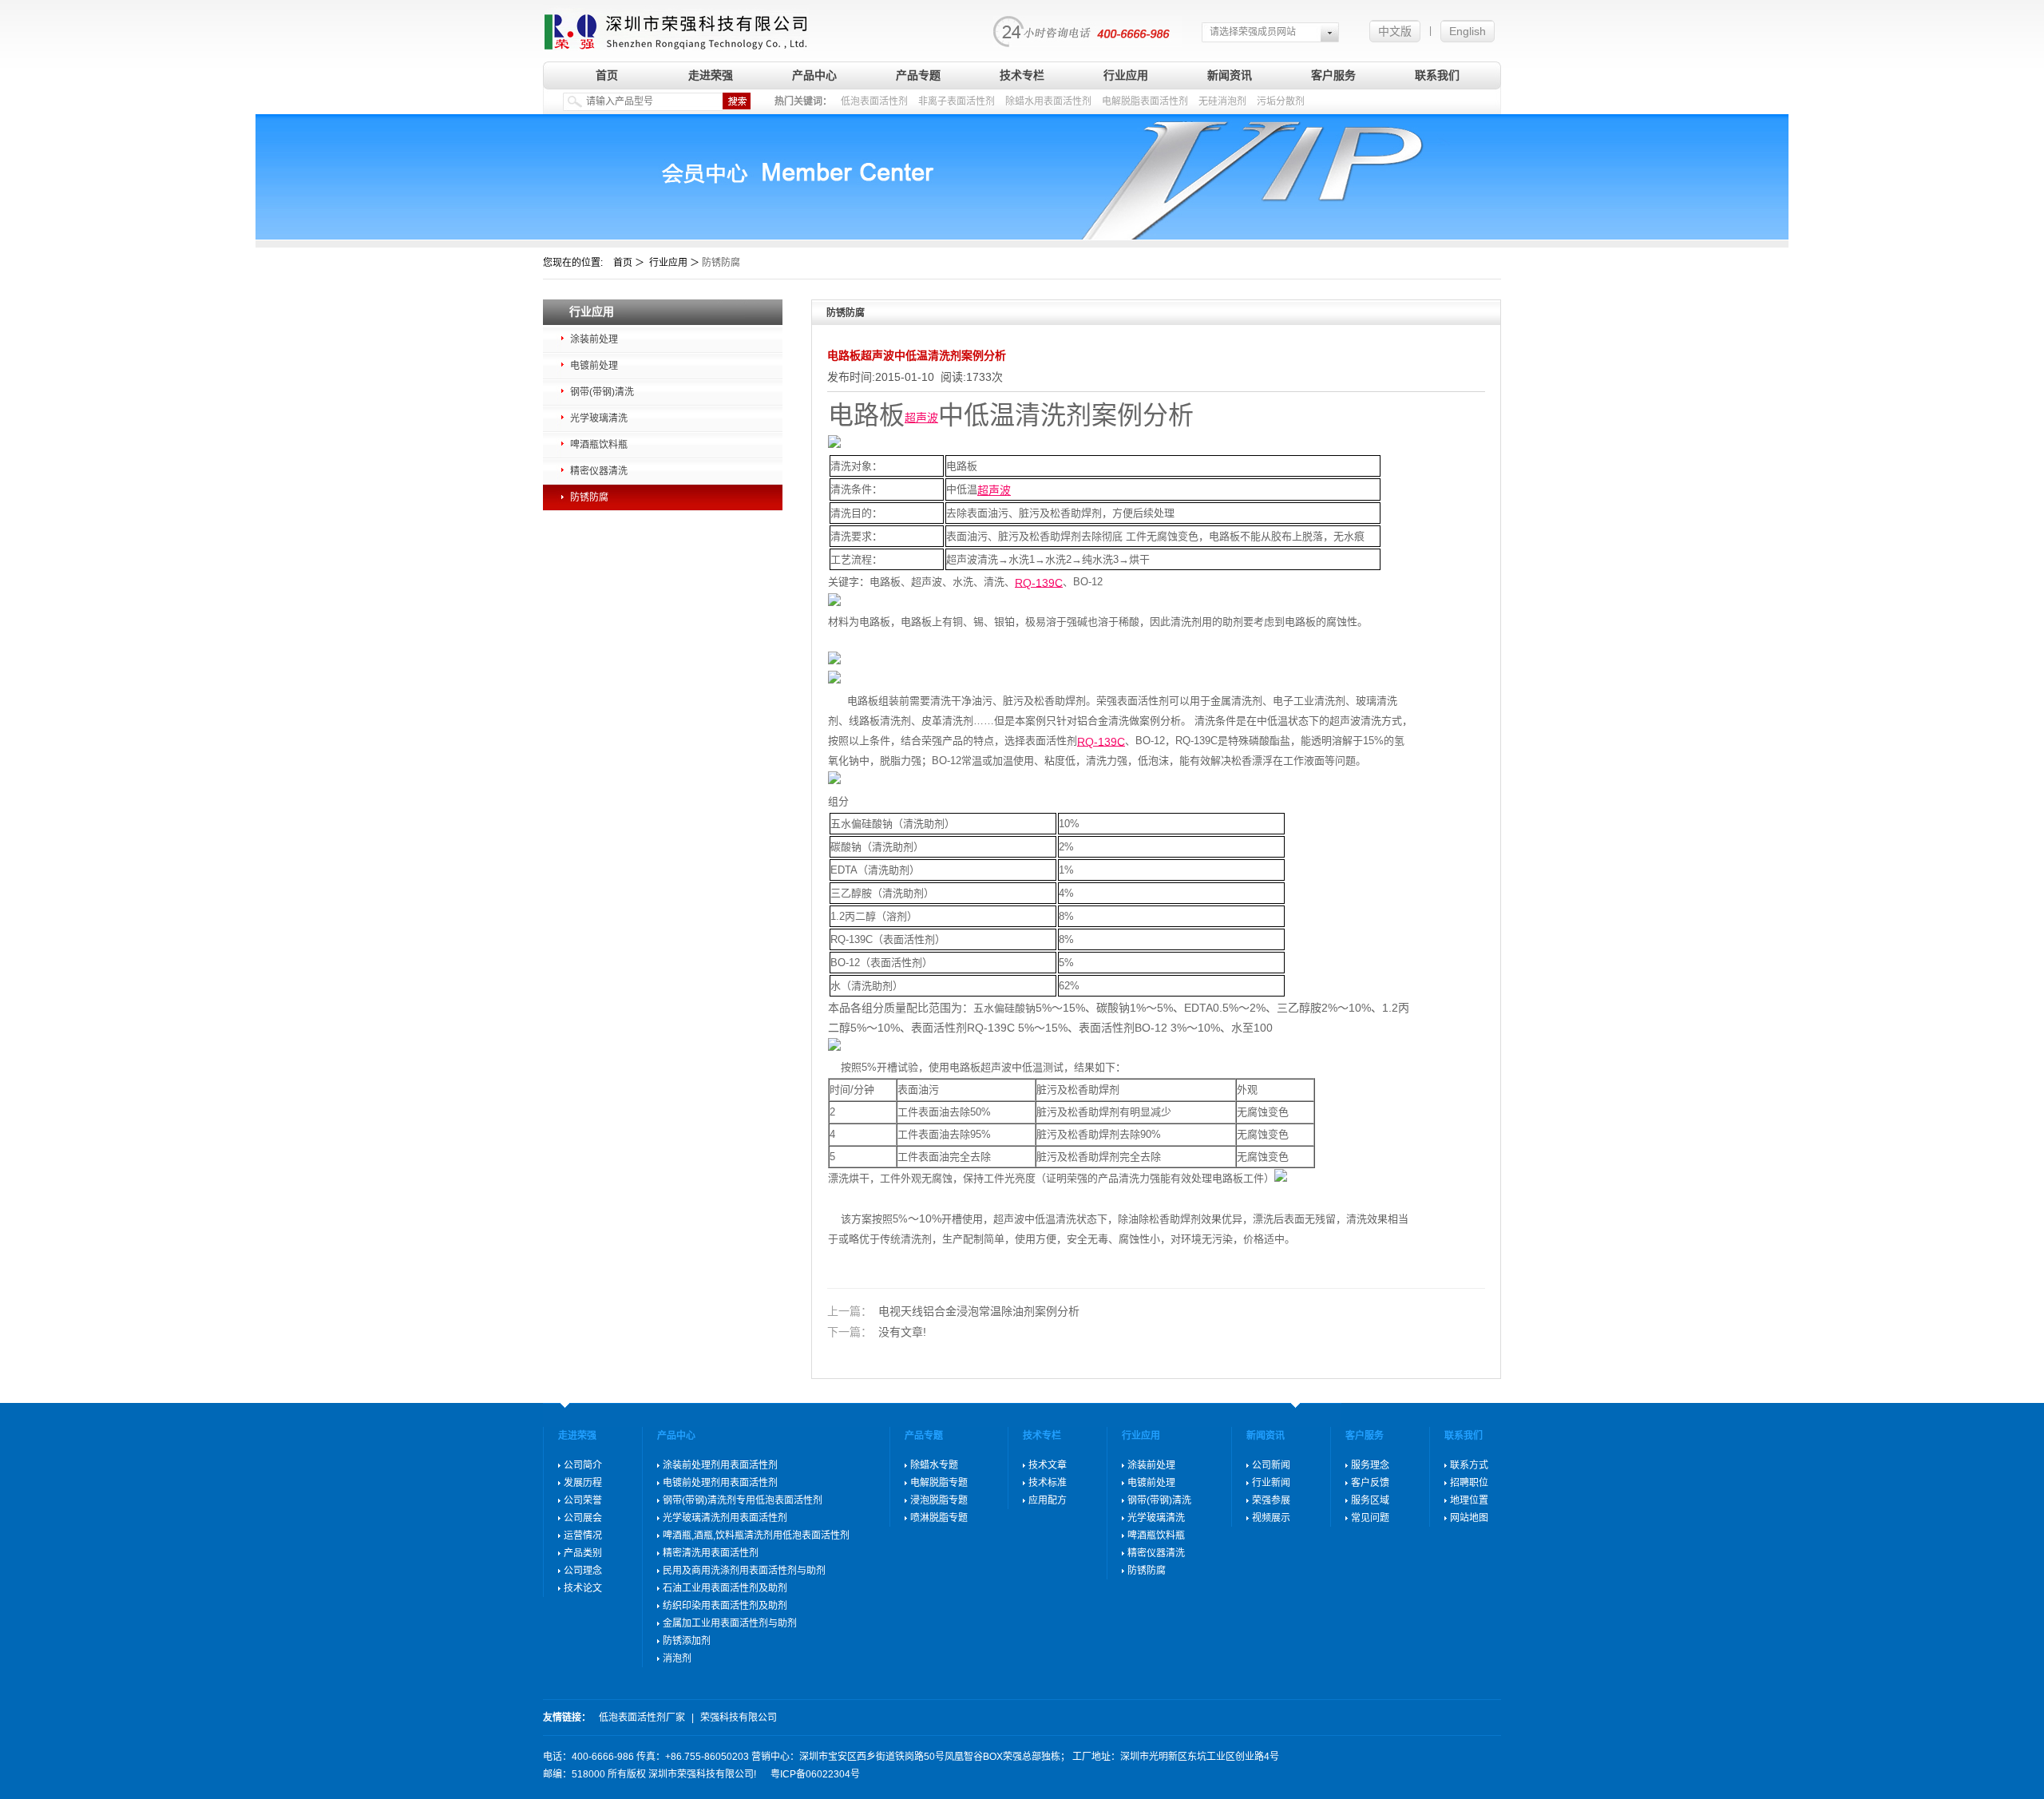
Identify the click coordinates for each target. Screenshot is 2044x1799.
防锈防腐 (589, 497)
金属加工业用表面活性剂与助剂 (730, 1623)
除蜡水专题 (934, 1465)
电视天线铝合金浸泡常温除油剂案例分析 (953, 1312)
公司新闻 (1271, 1465)
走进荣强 (711, 75)
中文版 (1395, 31)
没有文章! (877, 1332)
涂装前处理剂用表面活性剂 (720, 1465)
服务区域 (1370, 1500)
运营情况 (583, 1535)
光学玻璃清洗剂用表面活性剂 (725, 1518)
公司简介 (583, 1465)
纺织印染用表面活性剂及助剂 (725, 1606)
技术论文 (583, 1588)
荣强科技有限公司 (739, 1718)
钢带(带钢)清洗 (602, 392)
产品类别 (583, 1553)
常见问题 (1370, 1518)
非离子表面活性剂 (957, 101)
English (1468, 31)
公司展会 (583, 1518)
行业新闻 (1271, 1483)
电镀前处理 (594, 366)
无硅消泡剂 (1222, 101)
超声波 (921, 418)
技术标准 (1048, 1483)
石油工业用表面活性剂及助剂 (725, 1588)
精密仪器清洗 (599, 471)
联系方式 (1469, 1465)
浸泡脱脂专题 (939, 1500)
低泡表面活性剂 (874, 101)
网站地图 (1469, 1518)
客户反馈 (1370, 1483)
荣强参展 (1271, 1500)
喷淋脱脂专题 (939, 1518)
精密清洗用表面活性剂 (711, 1553)
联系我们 (1437, 75)
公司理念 (583, 1571)
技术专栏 (1022, 75)
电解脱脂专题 (939, 1483)
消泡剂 (677, 1658)
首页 (607, 75)
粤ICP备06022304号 (815, 1774)
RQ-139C (1039, 582)
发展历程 (583, 1483)
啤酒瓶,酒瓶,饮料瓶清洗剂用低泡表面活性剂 (756, 1535)
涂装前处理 (594, 339)
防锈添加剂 (687, 1641)
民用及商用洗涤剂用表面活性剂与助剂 (744, 1571)
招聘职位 (1469, 1483)
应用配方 (1048, 1500)
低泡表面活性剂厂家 (642, 1718)
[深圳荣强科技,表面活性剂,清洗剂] (676, 26)
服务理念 (1370, 1465)
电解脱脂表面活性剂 (1145, 101)
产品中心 (814, 75)
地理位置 (1469, 1500)
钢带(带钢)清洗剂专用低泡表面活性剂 (743, 1500)
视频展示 (1271, 1518)
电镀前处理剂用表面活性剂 (720, 1483)
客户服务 (1333, 75)
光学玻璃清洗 (599, 418)
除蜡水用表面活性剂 (1048, 101)
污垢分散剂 (1281, 101)
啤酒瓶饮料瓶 (599, 445)
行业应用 (1126, 75)
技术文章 (1048, 1465)
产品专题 (918, 75)
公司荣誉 (583, 1500)
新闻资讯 (1230, 75)
